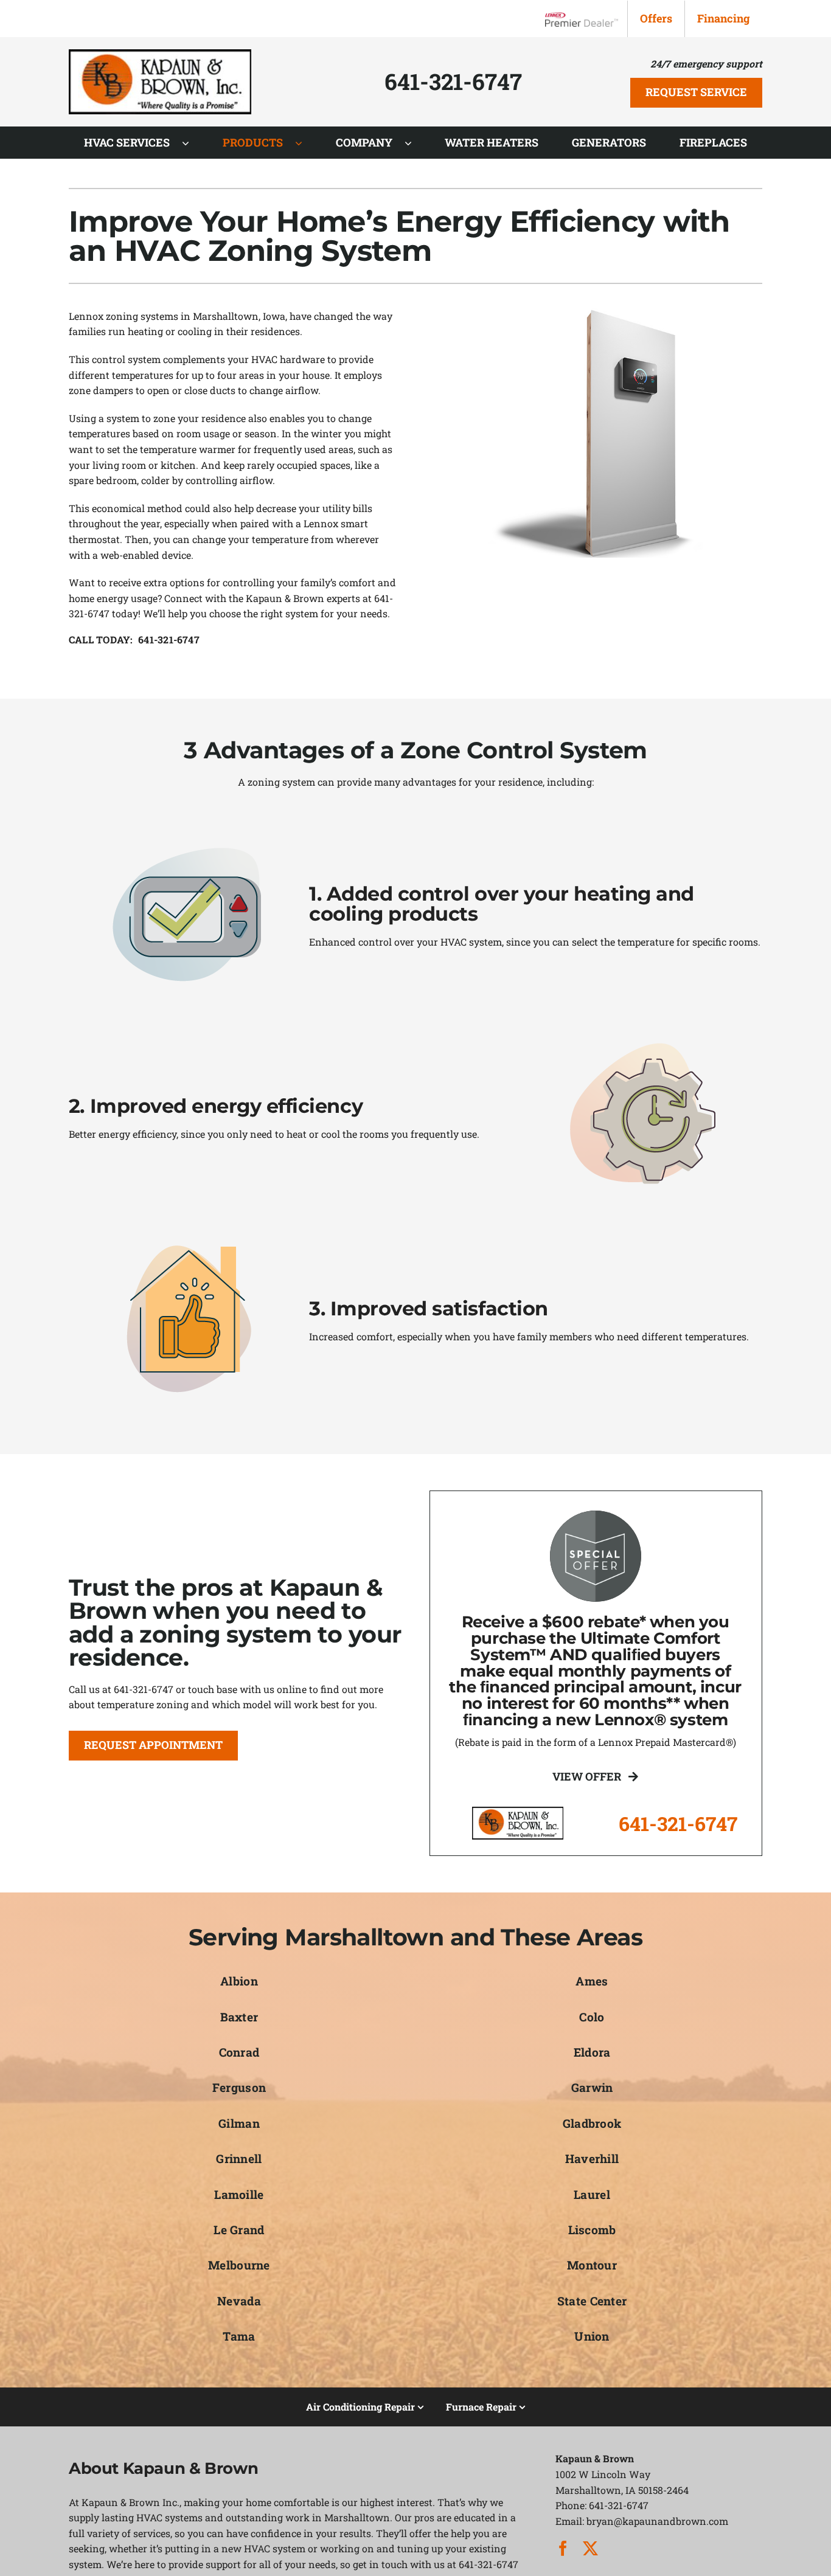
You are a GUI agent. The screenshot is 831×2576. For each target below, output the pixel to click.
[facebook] (563, 2548)
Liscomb (592, 2230)
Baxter (239, 2017)
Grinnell (239, 2159)
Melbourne (239, 2265)
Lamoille (239, 2194)
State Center (592, 2301)
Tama (239, 2336)
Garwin (592, 2087)
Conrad (239, 2052)
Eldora (592, 2052)
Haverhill (592, 2159)
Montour (592, 2265)
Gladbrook (592, 2123)
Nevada (239, 2301)
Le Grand (239, 2230)
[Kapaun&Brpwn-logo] (160, 54)
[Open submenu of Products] (305, 143)
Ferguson (239, 2087)
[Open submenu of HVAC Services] (192, 143)
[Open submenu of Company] (414, 143)
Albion (239, 1981)
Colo (592, 2017)
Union (592, 2336)
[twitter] (590, 2548)
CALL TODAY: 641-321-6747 (134, 639)
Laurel (592, 2194)
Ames (592, 1981)
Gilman (239, 2123)
